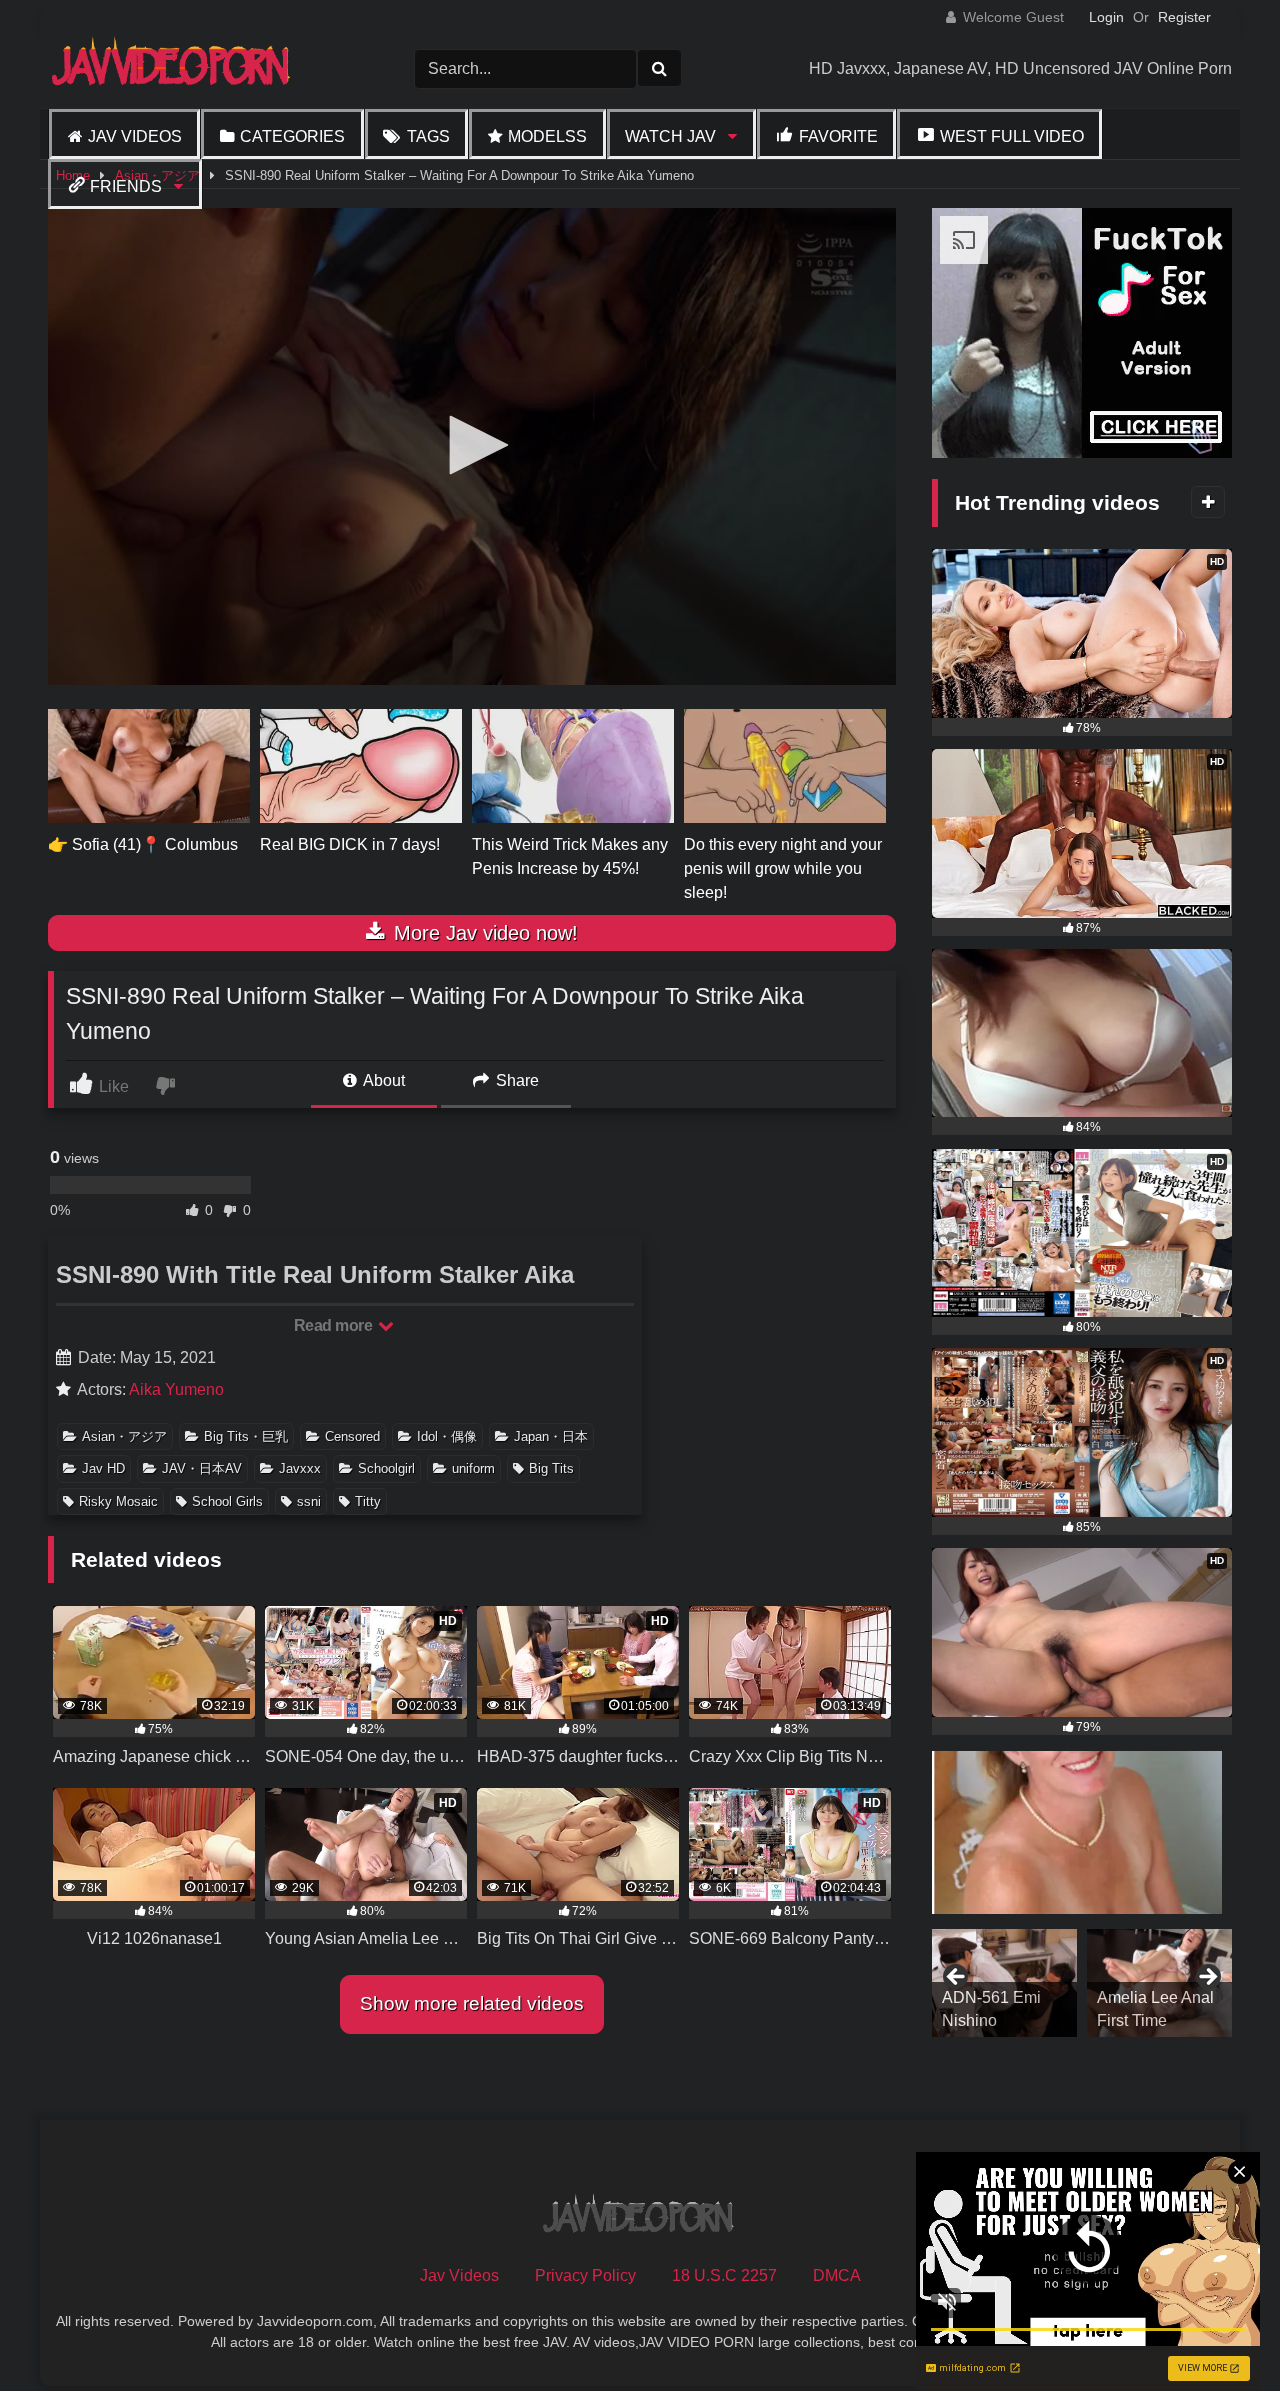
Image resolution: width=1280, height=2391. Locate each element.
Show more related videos (472, 2003)
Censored (352, 1436)
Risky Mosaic (118, 1501)
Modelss (547, 136)
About (382, 1080)
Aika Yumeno (176, 1389)
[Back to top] (1218, 2331)
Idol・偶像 (447, 1436)
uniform (473, 1468)
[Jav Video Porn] (173, 68)
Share (515, 1080)
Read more (335, 1325)
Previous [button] (957, 1978)
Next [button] (1207, 1978)
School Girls (227, 1501)
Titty (368, 1501)
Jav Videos (135, 136)
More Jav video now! (483, 933)
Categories (292, 136)
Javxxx (300, 1468)
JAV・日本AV (202, 1468)
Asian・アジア (124, 1436)
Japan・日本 (551, 1436)
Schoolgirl (386, 1468)
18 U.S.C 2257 (724, 2275)
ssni (309, 1501)
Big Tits (551, 1468)
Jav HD (103, 1468)
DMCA (837, 2275)
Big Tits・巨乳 (246, 1436)
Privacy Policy (585, 2275)
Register (1184, 17)
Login (1106, 17)
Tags (428, 136)
